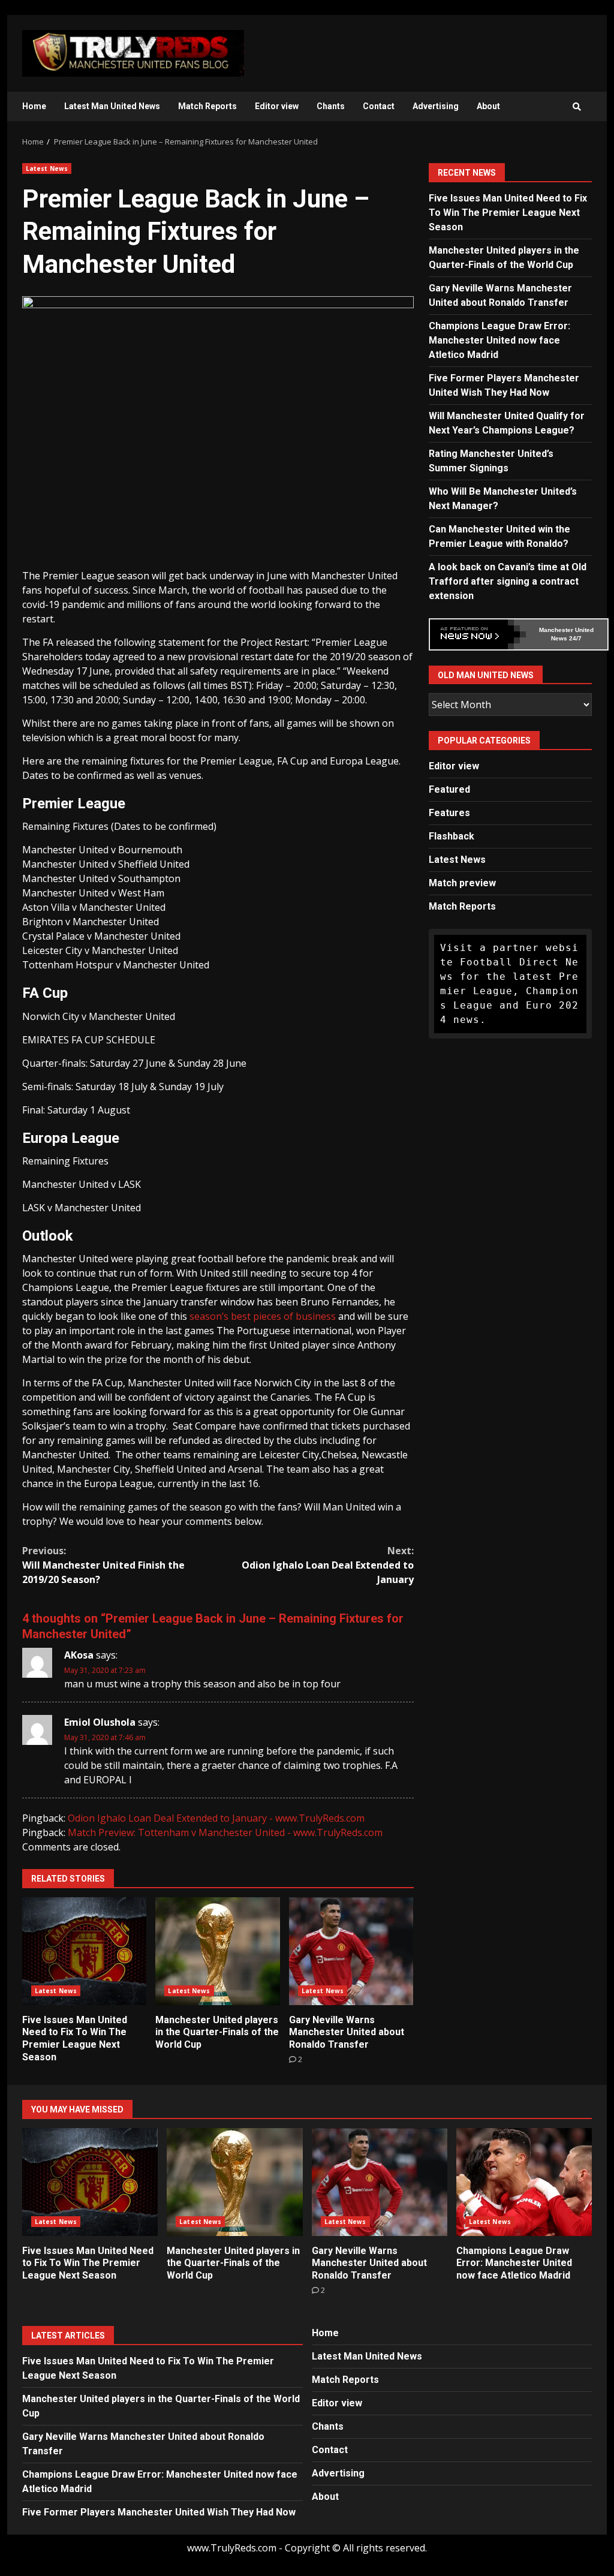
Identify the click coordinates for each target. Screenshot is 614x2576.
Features (449, 813)
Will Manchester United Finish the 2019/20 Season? (103, 1565)
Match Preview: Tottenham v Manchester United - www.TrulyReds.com (225, 1832)
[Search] (577, 107)
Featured (449, 789)
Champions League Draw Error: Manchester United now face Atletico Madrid (499, 340)
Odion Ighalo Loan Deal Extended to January (327, 1565)
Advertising (436, 106)
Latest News (47, 168)
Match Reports (207, 106)
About (488, 106)
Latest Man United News (112, 106)
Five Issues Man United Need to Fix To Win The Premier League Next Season (84, 1951)
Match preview (462, 883)
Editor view (277, 106)
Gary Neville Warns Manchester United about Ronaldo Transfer (351, 1951)
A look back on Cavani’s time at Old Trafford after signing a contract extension (508, 581)
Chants (331, 106)
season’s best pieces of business (263, 1316)
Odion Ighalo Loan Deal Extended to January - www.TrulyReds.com (216, 1818)
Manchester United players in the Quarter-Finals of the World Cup (217, 1951)
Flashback (452, 836)
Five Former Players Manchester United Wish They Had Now (159, 2512)
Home (34, 106)
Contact (379, 106)
